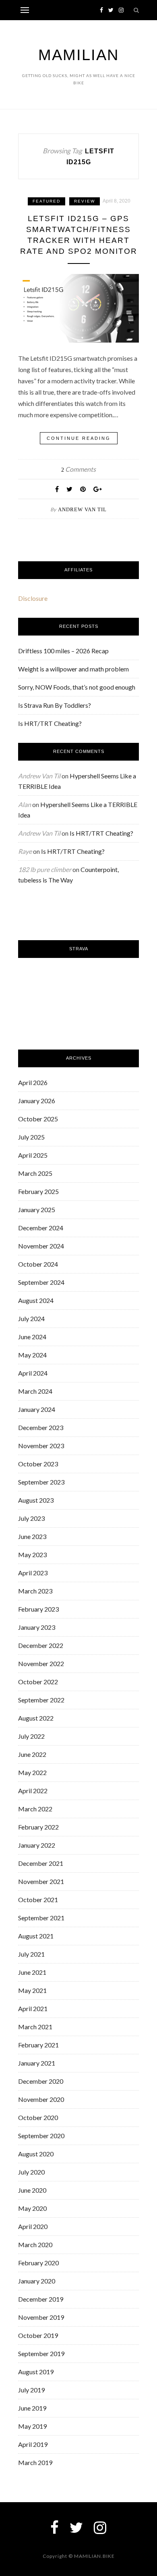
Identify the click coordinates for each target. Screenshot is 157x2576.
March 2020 (35, 2245)
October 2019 (38, 2335)
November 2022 (41, 1663)
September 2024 (41, 1282)
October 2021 (38, 1900)
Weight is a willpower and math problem (73, 669)
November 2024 (41, 1246)
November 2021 (41, 1881)
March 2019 (35, 2462)
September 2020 (41, 2136)
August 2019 (36, 2372)
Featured (46, 201)
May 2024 (32, 1355)
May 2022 (32, 1772)
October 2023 (38, 1464)
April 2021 (33, 2008)
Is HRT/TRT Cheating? (50, 723)
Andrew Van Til (82, 509)
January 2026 (37, 1101)
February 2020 (38, 2263)
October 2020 (38, 2117)
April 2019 (33, 2444)
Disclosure (33, 598)
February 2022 (38, 1827)
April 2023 (33, 1573)
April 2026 (33, 1082)
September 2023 (41, 1482)
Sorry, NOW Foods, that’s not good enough (77, 687)
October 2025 (38, 1119)
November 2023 (41, 1446)
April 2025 (33, 1155)
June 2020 (32, 2190)
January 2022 (37, 1845)
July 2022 (31, 1736)
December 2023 (41, 1427)
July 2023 (31, 1518)
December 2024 (41, 1228)
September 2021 (41, 1918)
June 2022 (32, 1754)
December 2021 (41, 1863)
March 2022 (35, 1809)
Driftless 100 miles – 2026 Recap (63, 651)
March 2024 (35, 1391)
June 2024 (32, 1337)
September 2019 (41, 2353)
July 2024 (31, 1318)
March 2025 (35, 1173)
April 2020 (33, 2226)
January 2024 (37, 1409)
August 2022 (36, 1718)
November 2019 (41, 2317)
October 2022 (38, 1682)
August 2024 (36, 1300)
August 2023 (36, 1500)
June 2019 (32, 2408)
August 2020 (36, 2154)
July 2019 (31, 2390)
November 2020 (41, 2099)
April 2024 (33, 1373)
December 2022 (41, 1645)
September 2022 (41, 1700)
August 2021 (36, 1936)
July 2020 (31, 2172)
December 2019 (41, 2299)
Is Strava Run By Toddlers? (55, 705)
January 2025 (37, 1210)
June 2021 (32, 1972)
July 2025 (31, 1137)
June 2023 (32, 1536)
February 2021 (38, 2045)
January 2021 (37, 2063)
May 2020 (32, 2208)
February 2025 (38, 1191)
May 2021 (32, 1990)
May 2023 (32, 1555)
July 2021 (31, 1954)
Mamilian (78, 55)
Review (85, 201)
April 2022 (33, 1791)
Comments (78, 469)
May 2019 (32, 2426)
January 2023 (37, 1627)
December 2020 (41, 2081)
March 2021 (35, 2027)
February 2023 (38, 1609)
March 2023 (35, 1591)
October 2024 (38, 1264)
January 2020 (37, 2281)
